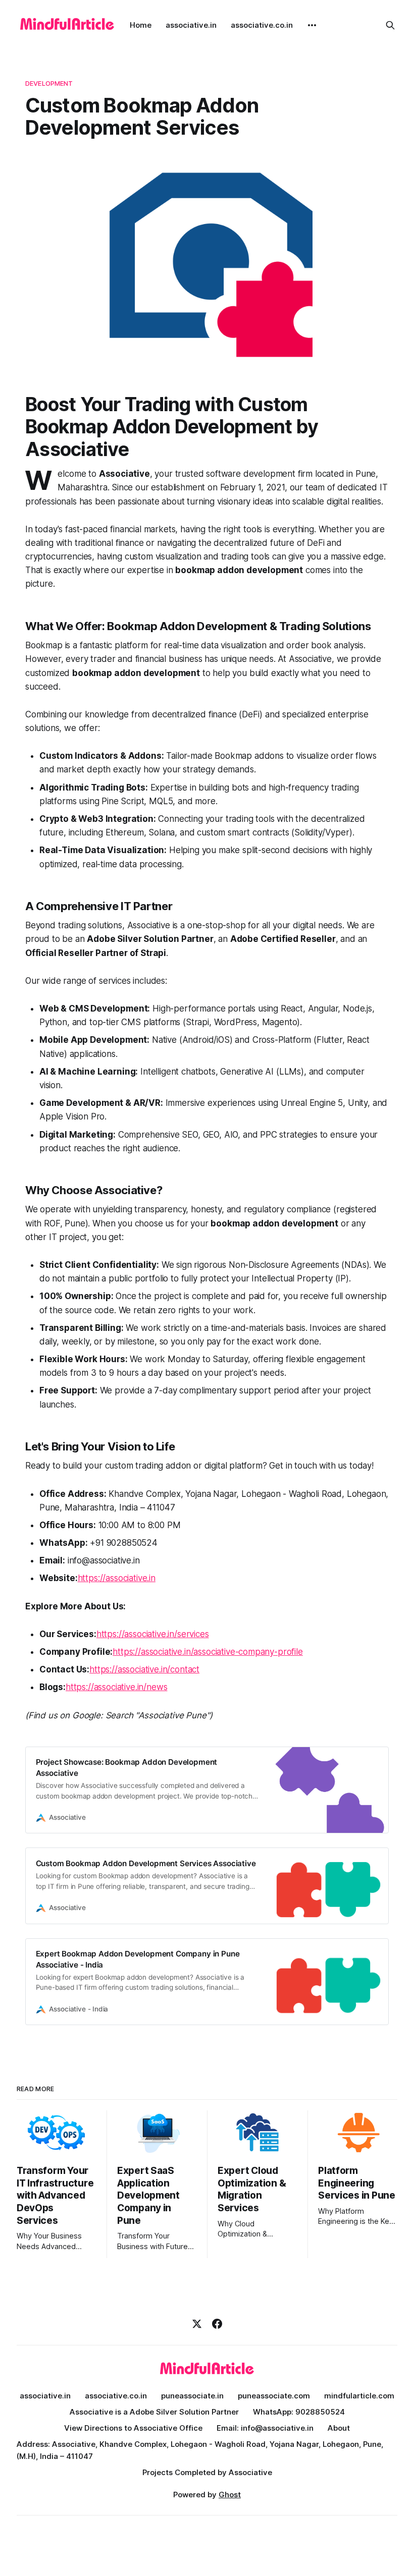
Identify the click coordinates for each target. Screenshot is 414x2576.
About (339, 2428)
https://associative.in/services (153, 1634)
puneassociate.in (192, 2396)
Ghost (230, 2495)
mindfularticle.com (359, 2396)
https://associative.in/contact (144, 1669)
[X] (197, 2324)
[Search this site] (390, 25)
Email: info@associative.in (265, 2428)
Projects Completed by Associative (207, 2472)
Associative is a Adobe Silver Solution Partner (154, 2412)
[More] (312, 25)
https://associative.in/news (116, 1687)
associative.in (191, 25)
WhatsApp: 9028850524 (299, 2412)
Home (141, 25)
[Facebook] (217, 2324)
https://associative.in (117, 1578)
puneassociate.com (274, 2396)
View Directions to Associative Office (133, 2428)
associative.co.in (262, 25)
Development (49, 83)
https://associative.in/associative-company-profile (208, 1652)
